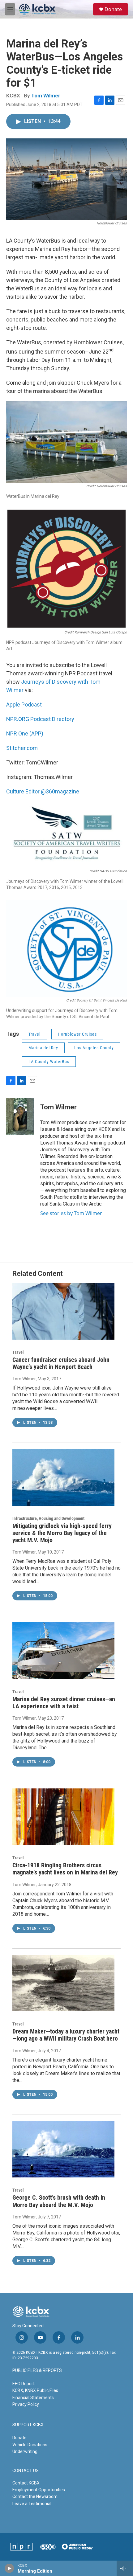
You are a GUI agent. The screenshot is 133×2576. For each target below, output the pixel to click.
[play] (9, 2568)
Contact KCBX (26, 2483)
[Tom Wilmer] (20, 1116)
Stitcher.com (22, 748)
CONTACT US (26, 2471)
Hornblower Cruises (77, 1034)
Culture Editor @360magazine (43, 791)
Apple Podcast (24, 704)
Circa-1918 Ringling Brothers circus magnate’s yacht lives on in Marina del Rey (65, 1869)
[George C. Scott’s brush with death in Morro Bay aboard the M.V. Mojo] (63, 2149)
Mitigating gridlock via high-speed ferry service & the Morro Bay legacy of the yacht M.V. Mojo (62, 1533)
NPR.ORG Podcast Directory (40, 719)
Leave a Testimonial (32, 2504)
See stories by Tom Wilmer (71, 1213)
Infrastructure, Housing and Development (48, 1518)
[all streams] (125, 2568)
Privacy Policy (26, 2404)
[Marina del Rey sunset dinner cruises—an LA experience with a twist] (63, 1651)
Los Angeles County (94, 1048)
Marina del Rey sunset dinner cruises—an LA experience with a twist (64, 1703)
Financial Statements (33, 2398)
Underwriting (25, 2451)
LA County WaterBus (49, 1062)
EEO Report (24, 2384)
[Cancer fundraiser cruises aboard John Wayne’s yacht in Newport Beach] (63, 1311)
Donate (113, 9)
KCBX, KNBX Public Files (35, 2390)
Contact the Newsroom (35, 2496)
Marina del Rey (43, 1048)
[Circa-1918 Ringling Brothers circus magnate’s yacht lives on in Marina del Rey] (63, 1817)
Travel (34, 1034)
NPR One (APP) (25, 733)
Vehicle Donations (30, 2445)
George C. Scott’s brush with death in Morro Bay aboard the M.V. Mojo (59, 2201)
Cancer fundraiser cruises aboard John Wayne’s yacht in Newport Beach (61, 1363)
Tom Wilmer (46, 96)
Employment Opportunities (39, 2490)
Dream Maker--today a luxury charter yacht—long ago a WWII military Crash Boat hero (66, 2035)
